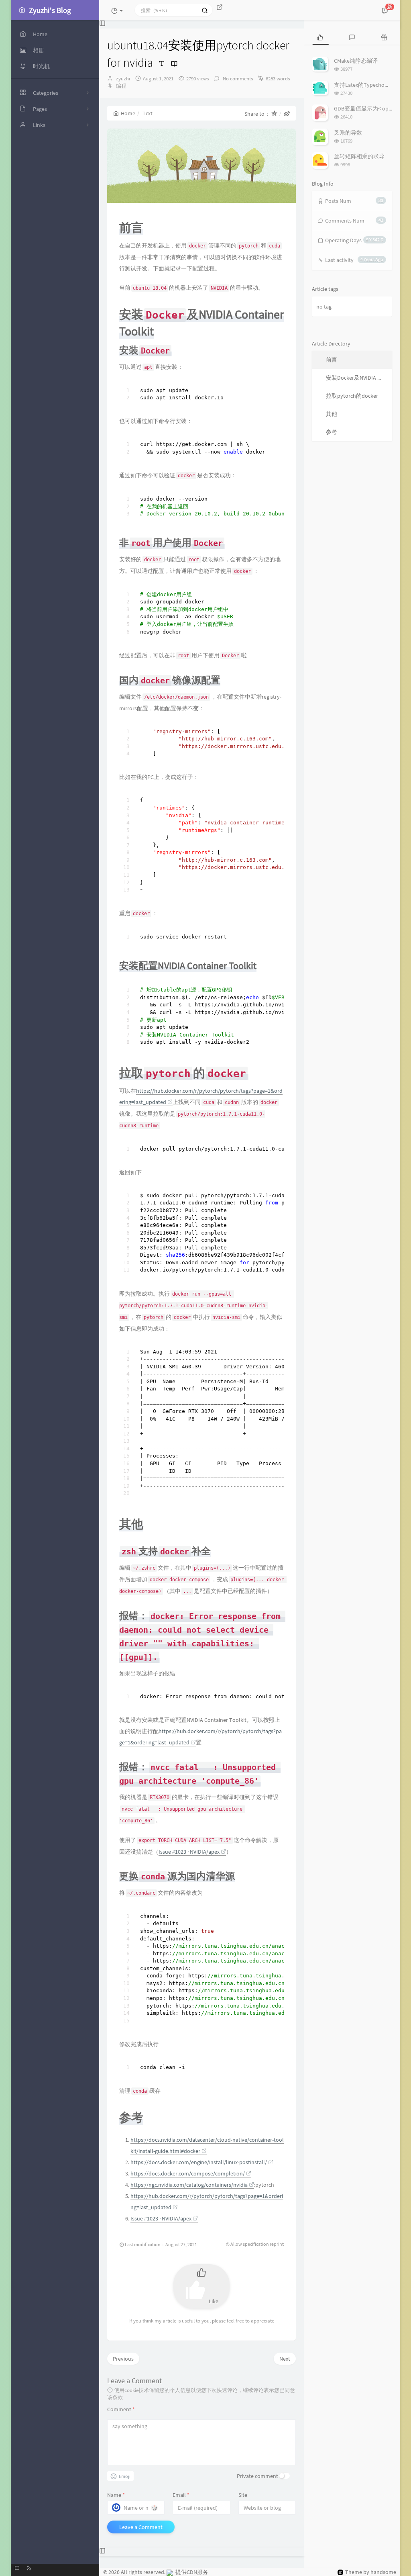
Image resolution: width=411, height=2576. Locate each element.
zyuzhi (123, 79)
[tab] (320, 37)
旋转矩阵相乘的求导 (359, 156)
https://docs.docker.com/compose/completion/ (188, 2173)
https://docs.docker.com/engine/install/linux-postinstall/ (199, 2162)
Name (116, 2495)
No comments (237, 79)
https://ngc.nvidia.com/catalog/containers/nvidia (189, 2185)
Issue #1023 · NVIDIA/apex (189, 1852)
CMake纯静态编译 (356, 61)
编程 (121, 86)
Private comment (257, 2476)
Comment (121, 2409)
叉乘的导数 (348, 133)
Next (285, 2359)
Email (181, 2495)
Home (128, 113)
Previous (123, 2359)
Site (243, 2495)
